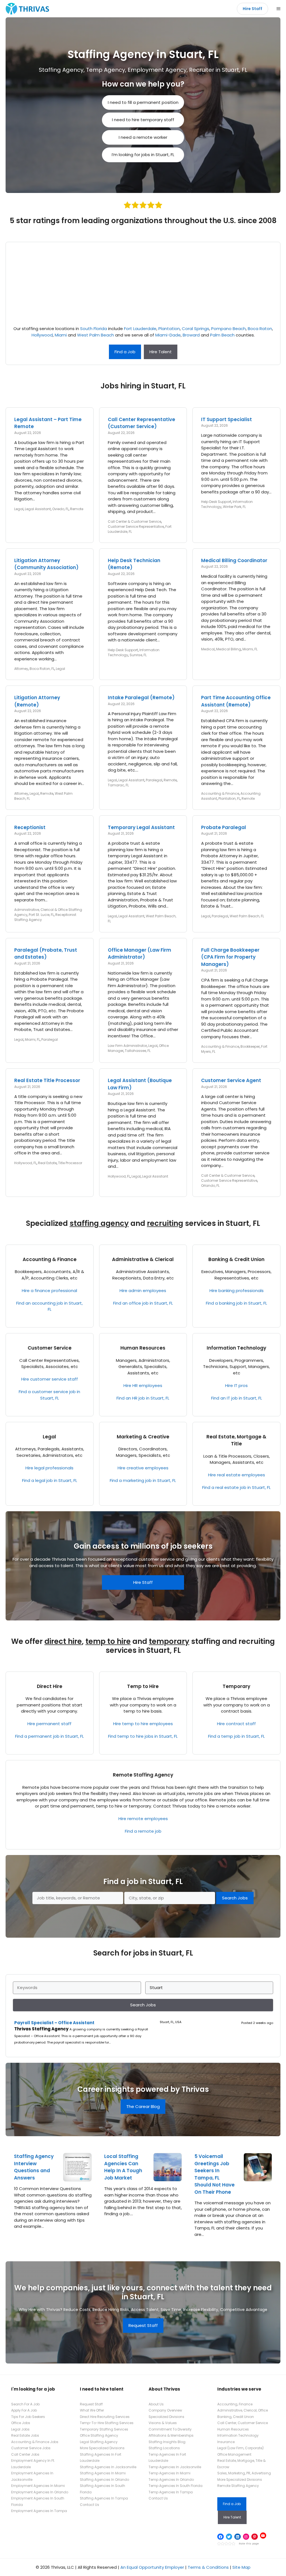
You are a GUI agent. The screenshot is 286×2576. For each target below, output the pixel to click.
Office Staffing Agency (99, 2435)
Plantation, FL (229, 798)
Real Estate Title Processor (47, 1080)
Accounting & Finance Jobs (35, 2442)
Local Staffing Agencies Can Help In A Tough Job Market (123, 2167)
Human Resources (143, 1348)
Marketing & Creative (143, 1437)
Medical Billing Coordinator (234, 560)
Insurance (226, 2442)
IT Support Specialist (227, 419)
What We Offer (92, 2410)
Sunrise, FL (138, 655)
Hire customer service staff (50, 1379)
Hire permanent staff (49, 1724)
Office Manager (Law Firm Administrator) (140, 954)
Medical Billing (229, 649)
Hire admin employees (143, 1291)
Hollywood (42, 335)
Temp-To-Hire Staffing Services (107, 2423)
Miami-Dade (168, 335)
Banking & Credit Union (236, 1259)
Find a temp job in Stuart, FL (236, 1736)
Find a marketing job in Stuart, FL (143, 1480)
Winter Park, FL (234, 507)
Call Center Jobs (25, 2454)
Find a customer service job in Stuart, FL (49, 1395)
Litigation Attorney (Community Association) (46, 564)
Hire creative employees (143, 1468)
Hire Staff (252, 9)
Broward (191, 335)
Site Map (241, 2567)
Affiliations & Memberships (171, 2435)
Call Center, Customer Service (243, 2423)
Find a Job (125, 352)
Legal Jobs (20, 2429)
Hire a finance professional (49, 1291)
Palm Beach (222, 335)
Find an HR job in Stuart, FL (143, 1398)
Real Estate (47, 1163)
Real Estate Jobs (25, 2435)
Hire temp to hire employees (143, 1724)
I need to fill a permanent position (143, 102)
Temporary (236, 1686)
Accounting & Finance (220, 793)
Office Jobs (21, 2423)
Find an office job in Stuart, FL (143, 1303)
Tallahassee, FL (138, 1051)
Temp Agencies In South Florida (176, 2486)
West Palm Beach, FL (247, 916)
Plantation (169, 329)
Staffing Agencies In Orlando (104, 2480)
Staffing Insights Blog (167, 2442)
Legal (19, 509)
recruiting (165, 1223)
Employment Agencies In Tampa (39, 2511)
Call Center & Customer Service (134, 521)
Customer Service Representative (136, 527)
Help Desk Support (216, 502)
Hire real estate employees (237, 1475)
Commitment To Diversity (170, 2429)
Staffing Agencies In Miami (103, 2473)
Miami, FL (250, 649)
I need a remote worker (143, 137)
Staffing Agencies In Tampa (104, 2498)
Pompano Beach (228, 329)
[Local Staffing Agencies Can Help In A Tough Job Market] (168, 2178)
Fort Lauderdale (140, 329)
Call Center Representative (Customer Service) (141, 423)
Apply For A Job (24, 2410)
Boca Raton (260, 329)
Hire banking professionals (237, 1291)
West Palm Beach (96, 335)
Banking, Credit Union (236, 2417)
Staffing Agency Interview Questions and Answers (34, 2167)
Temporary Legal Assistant (141, 827)
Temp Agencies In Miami (170, 2473)
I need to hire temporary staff (143, 120)
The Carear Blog (143, 2106)
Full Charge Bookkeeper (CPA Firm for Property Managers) (230, 957)
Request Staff (143, 2325)
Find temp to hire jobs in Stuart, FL (143, 1736)
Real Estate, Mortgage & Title (236, 1440)
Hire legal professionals (49, 1468)
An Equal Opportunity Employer (152, 2567)
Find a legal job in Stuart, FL (50, 1480)
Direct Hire (50, 1686)
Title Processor (70, 1163)
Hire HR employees (143, 1385)
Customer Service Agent (231, 1080)
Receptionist (30, 827)
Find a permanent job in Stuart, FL (49, 1736)
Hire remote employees (143, 1819)
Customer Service (50, 1348)
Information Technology (236, 1348)
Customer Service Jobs (31, 2448)
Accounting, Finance (235, 2404)
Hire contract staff (236, 1724)
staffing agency (99, 1223)
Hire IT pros (236, 1385)
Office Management (234, 2454)
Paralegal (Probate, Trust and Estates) (46, 954)
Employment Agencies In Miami (38, 2486)
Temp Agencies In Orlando (171, 2480)
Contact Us (90, 2505)
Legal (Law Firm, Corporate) (240, 2448)
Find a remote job (143, 1831)
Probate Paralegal (224, 827)
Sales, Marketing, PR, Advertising (244, 2473)
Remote (77, 509)
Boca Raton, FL (42, 669)
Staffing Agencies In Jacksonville (108, 2467)
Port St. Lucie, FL (41, 915)
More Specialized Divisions (102, 2448)
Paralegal (154, 780)
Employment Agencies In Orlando (40, 2492)
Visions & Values (163, 2423)
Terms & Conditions (208, 2567)
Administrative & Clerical (143, 1259)
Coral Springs (196, 329)
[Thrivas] (26, 9)
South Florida (94, 329)
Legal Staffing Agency (99, 2442)
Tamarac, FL (118, 785)
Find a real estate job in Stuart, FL (236, 1487)
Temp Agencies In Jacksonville (175, 2467)
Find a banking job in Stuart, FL (236, 1303)
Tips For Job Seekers (28, 2417)
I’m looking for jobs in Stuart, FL (143, 155)
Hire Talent (161, 352)
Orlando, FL (210, 1186)
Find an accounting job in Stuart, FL (49, 1306)
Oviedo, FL (60, 509)
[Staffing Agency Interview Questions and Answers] (77, 2178)
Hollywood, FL (25, 1163)
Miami (61, 335)
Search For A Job (25, 2404)
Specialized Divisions (166, 2417)
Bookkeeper (250, 1046)
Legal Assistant (38, 509)
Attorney (21, 669)
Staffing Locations (164, 2448)
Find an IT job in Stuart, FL (237, 1398)
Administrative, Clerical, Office (243, 2410)
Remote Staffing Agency (143, 1775)
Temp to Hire (143, 1686)
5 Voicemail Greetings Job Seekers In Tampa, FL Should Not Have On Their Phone (214, 2174)
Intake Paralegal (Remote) (141, 698)
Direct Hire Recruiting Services (105, 2417)
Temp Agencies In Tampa (171, 2492)
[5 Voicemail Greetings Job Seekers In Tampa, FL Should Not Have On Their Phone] (258, 2178)
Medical (208, 649)
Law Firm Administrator (127, 1046)
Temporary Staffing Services (104, 2429)
